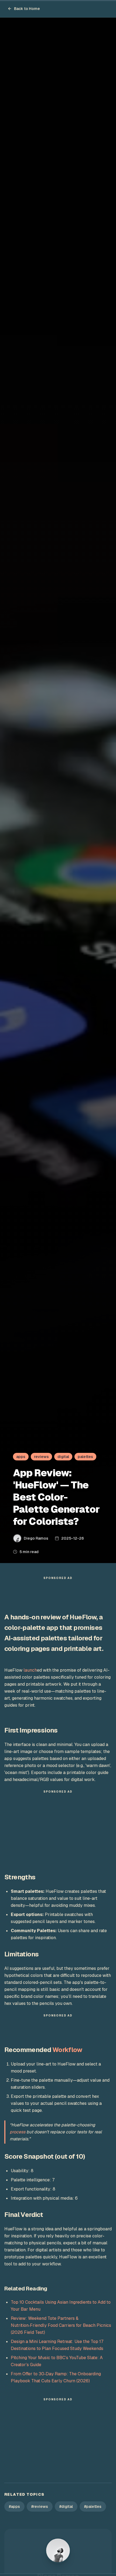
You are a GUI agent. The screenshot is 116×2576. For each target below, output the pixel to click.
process (18, 2132)
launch (30, 1670)
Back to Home (27, 9)
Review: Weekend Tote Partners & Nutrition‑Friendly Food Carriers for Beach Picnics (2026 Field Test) (61, 2325)
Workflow (67, 2050)
